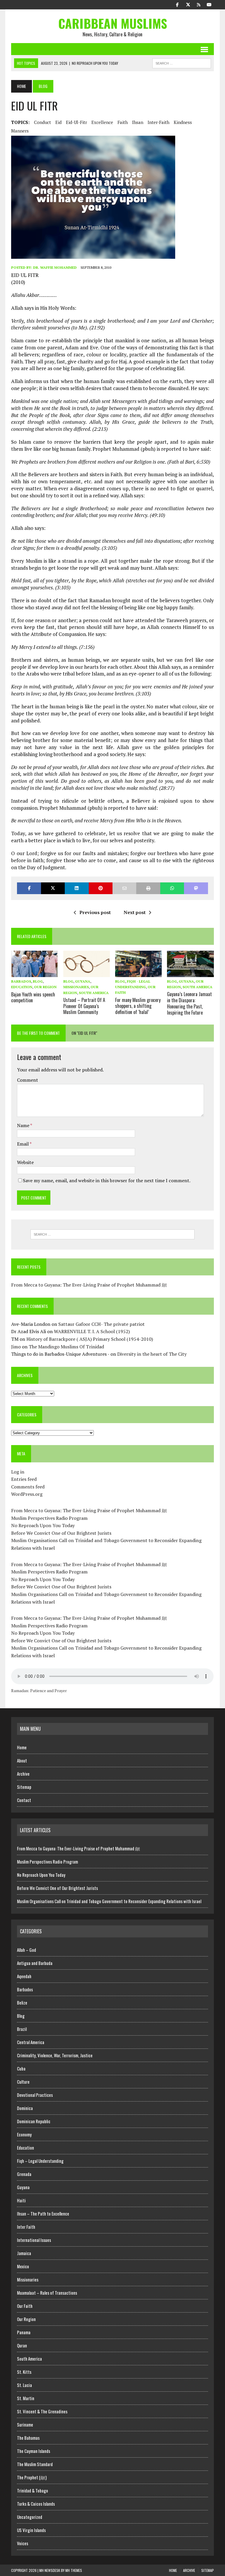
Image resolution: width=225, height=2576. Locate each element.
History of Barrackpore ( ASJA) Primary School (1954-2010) (90, 1339)
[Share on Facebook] (29, 888)
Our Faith (25, 2306)
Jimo (16, 1347)
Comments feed (28, 1487)
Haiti (21, 2200)
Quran (22, 2345)
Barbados (21, 981)
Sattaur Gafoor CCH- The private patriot (102, 1324)
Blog (38, 981)
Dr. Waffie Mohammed (55, 267)
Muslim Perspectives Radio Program (49, 1518)
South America (94, 993)
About (22, 1760)
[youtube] (209, 4)
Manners (20, 131)
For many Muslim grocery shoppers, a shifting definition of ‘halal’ (138, 1006)
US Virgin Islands (31, 2530)
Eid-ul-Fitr (76, 122)
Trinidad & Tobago (33, 2490)
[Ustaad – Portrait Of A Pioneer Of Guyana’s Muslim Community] (87, 973)
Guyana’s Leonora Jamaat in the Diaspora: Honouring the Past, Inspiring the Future (189, 1003)
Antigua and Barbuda (35, 1963)
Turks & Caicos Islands (36, 2504)
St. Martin (26, 2398)
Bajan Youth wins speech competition (33, 997)
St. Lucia (24, 2385)
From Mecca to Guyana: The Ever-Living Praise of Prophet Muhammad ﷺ (89, 1285)
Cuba (21, 2068)
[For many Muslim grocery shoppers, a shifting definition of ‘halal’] (139, 973)
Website (25, 1162)
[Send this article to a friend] (124, 888)
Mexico (23, 2266)
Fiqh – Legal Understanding (40, 2161)
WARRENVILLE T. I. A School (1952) (92, 1331)
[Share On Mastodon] (196, 888)
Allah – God (27, 1950)
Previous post (95, 912)
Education (22, 987)
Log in (18, 1472)
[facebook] (178, 4)
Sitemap (24, 1787)
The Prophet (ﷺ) (32, 2477)
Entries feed (24, 1479)
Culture (23, 2082)
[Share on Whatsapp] (172, 888)
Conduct (42, 122)
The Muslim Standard (35, 2464)
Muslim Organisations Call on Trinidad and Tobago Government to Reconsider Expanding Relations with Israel (109, 1901)
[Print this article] (148, 888)
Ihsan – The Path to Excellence (43, 2213)
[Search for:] (112, 1234)
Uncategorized (30, 2517)
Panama (24, 2332)
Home (22, 1747)
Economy (24, 2134)
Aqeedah (24, 1976)
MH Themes (74, 2570)
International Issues (34, 2240)
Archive (23, 1774)
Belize (22, 2002)
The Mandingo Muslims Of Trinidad (66, 1347)
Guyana (83, 981)
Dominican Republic (34, 2121)
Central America (31, 2042)
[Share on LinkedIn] (77, 888)
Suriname (25, 2424)
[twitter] (188, 4)
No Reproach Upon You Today (43, 1525)
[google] (199, 4)
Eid (58, 122)
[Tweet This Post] (53, 888)
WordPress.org (27, 1494)
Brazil (22, 2029)
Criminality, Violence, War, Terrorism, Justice (55, 2055)
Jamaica (24, 2253)
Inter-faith (158, 122)
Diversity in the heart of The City (152, 1354)
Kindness (183, 122)
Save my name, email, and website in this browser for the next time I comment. (107, 1180)
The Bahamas (28, 2438)
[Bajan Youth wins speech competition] (35, 973)
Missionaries (76, 987)
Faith (123, 122)
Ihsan (138, 122)
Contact (24, 1800)
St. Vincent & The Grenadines (42, 2411)
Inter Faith (26, 2227)
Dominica (25, 2108)
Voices (23, 2543)
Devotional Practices (35, 2095)
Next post (135, 912)
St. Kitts (24, 2372)
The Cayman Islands (34, 2451)
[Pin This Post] (101, 888)
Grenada (24, 2174)
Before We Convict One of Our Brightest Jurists (61, 1533)
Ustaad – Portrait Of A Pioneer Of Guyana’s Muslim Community (84, 1006)
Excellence (102, 122)
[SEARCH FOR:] (182, 62)
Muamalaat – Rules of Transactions (47, 2293)
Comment (28, 1080)
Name (24, 1125)
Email (23, 1144)
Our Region (45, 987)
